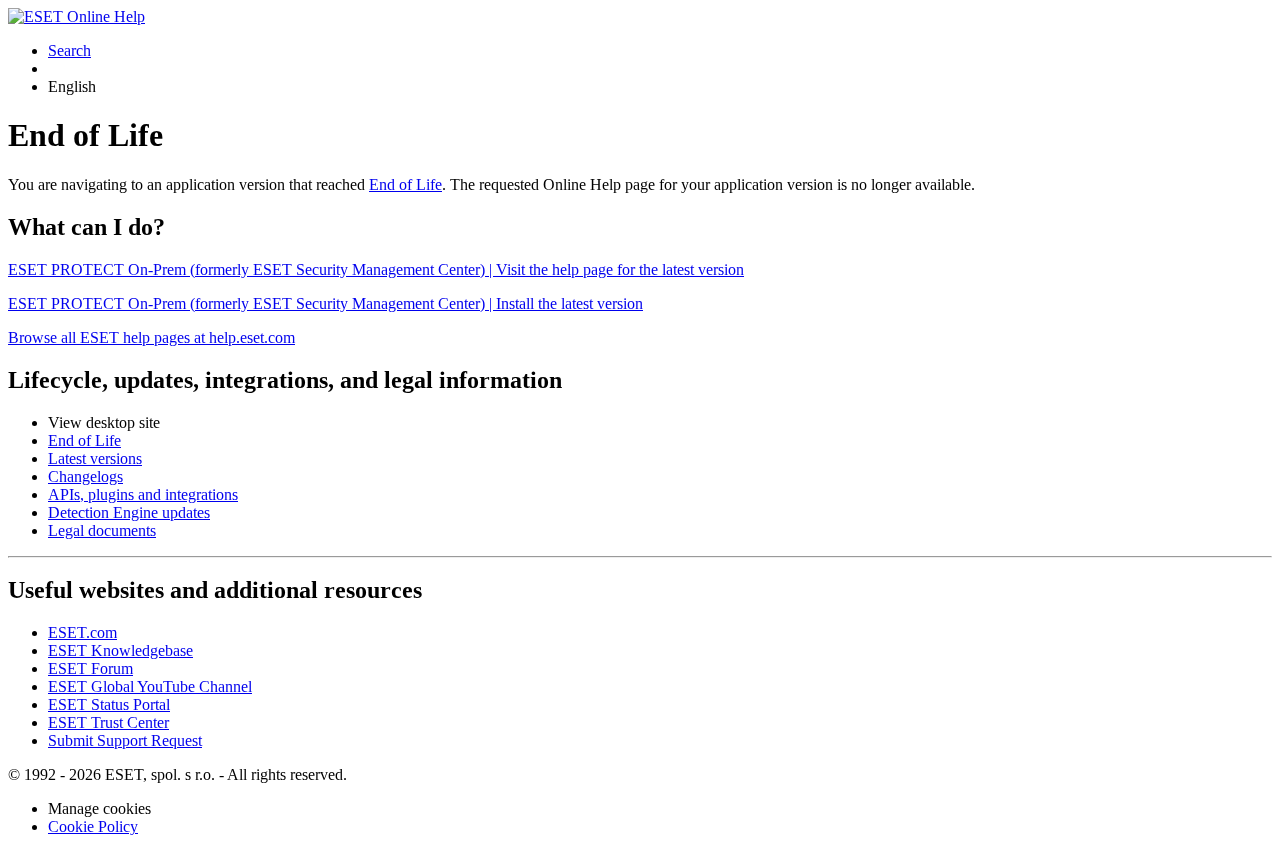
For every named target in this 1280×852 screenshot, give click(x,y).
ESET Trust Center (108, 722)
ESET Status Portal (109, 704)
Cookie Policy (93, 826)
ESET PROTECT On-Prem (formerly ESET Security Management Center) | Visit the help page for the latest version (376, 269)
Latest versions (95, 458)
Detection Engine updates (129, 512)
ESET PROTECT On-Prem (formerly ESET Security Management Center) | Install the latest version (325, 303)
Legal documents (102, 530)
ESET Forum (90, 668)
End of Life (405, 184)
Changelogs (85, 476)
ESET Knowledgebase (120, 650)
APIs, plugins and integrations (143, 494)
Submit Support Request (125, 740)
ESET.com (82, 632)
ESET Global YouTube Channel (150, 686)
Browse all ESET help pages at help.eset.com (151, 337)
